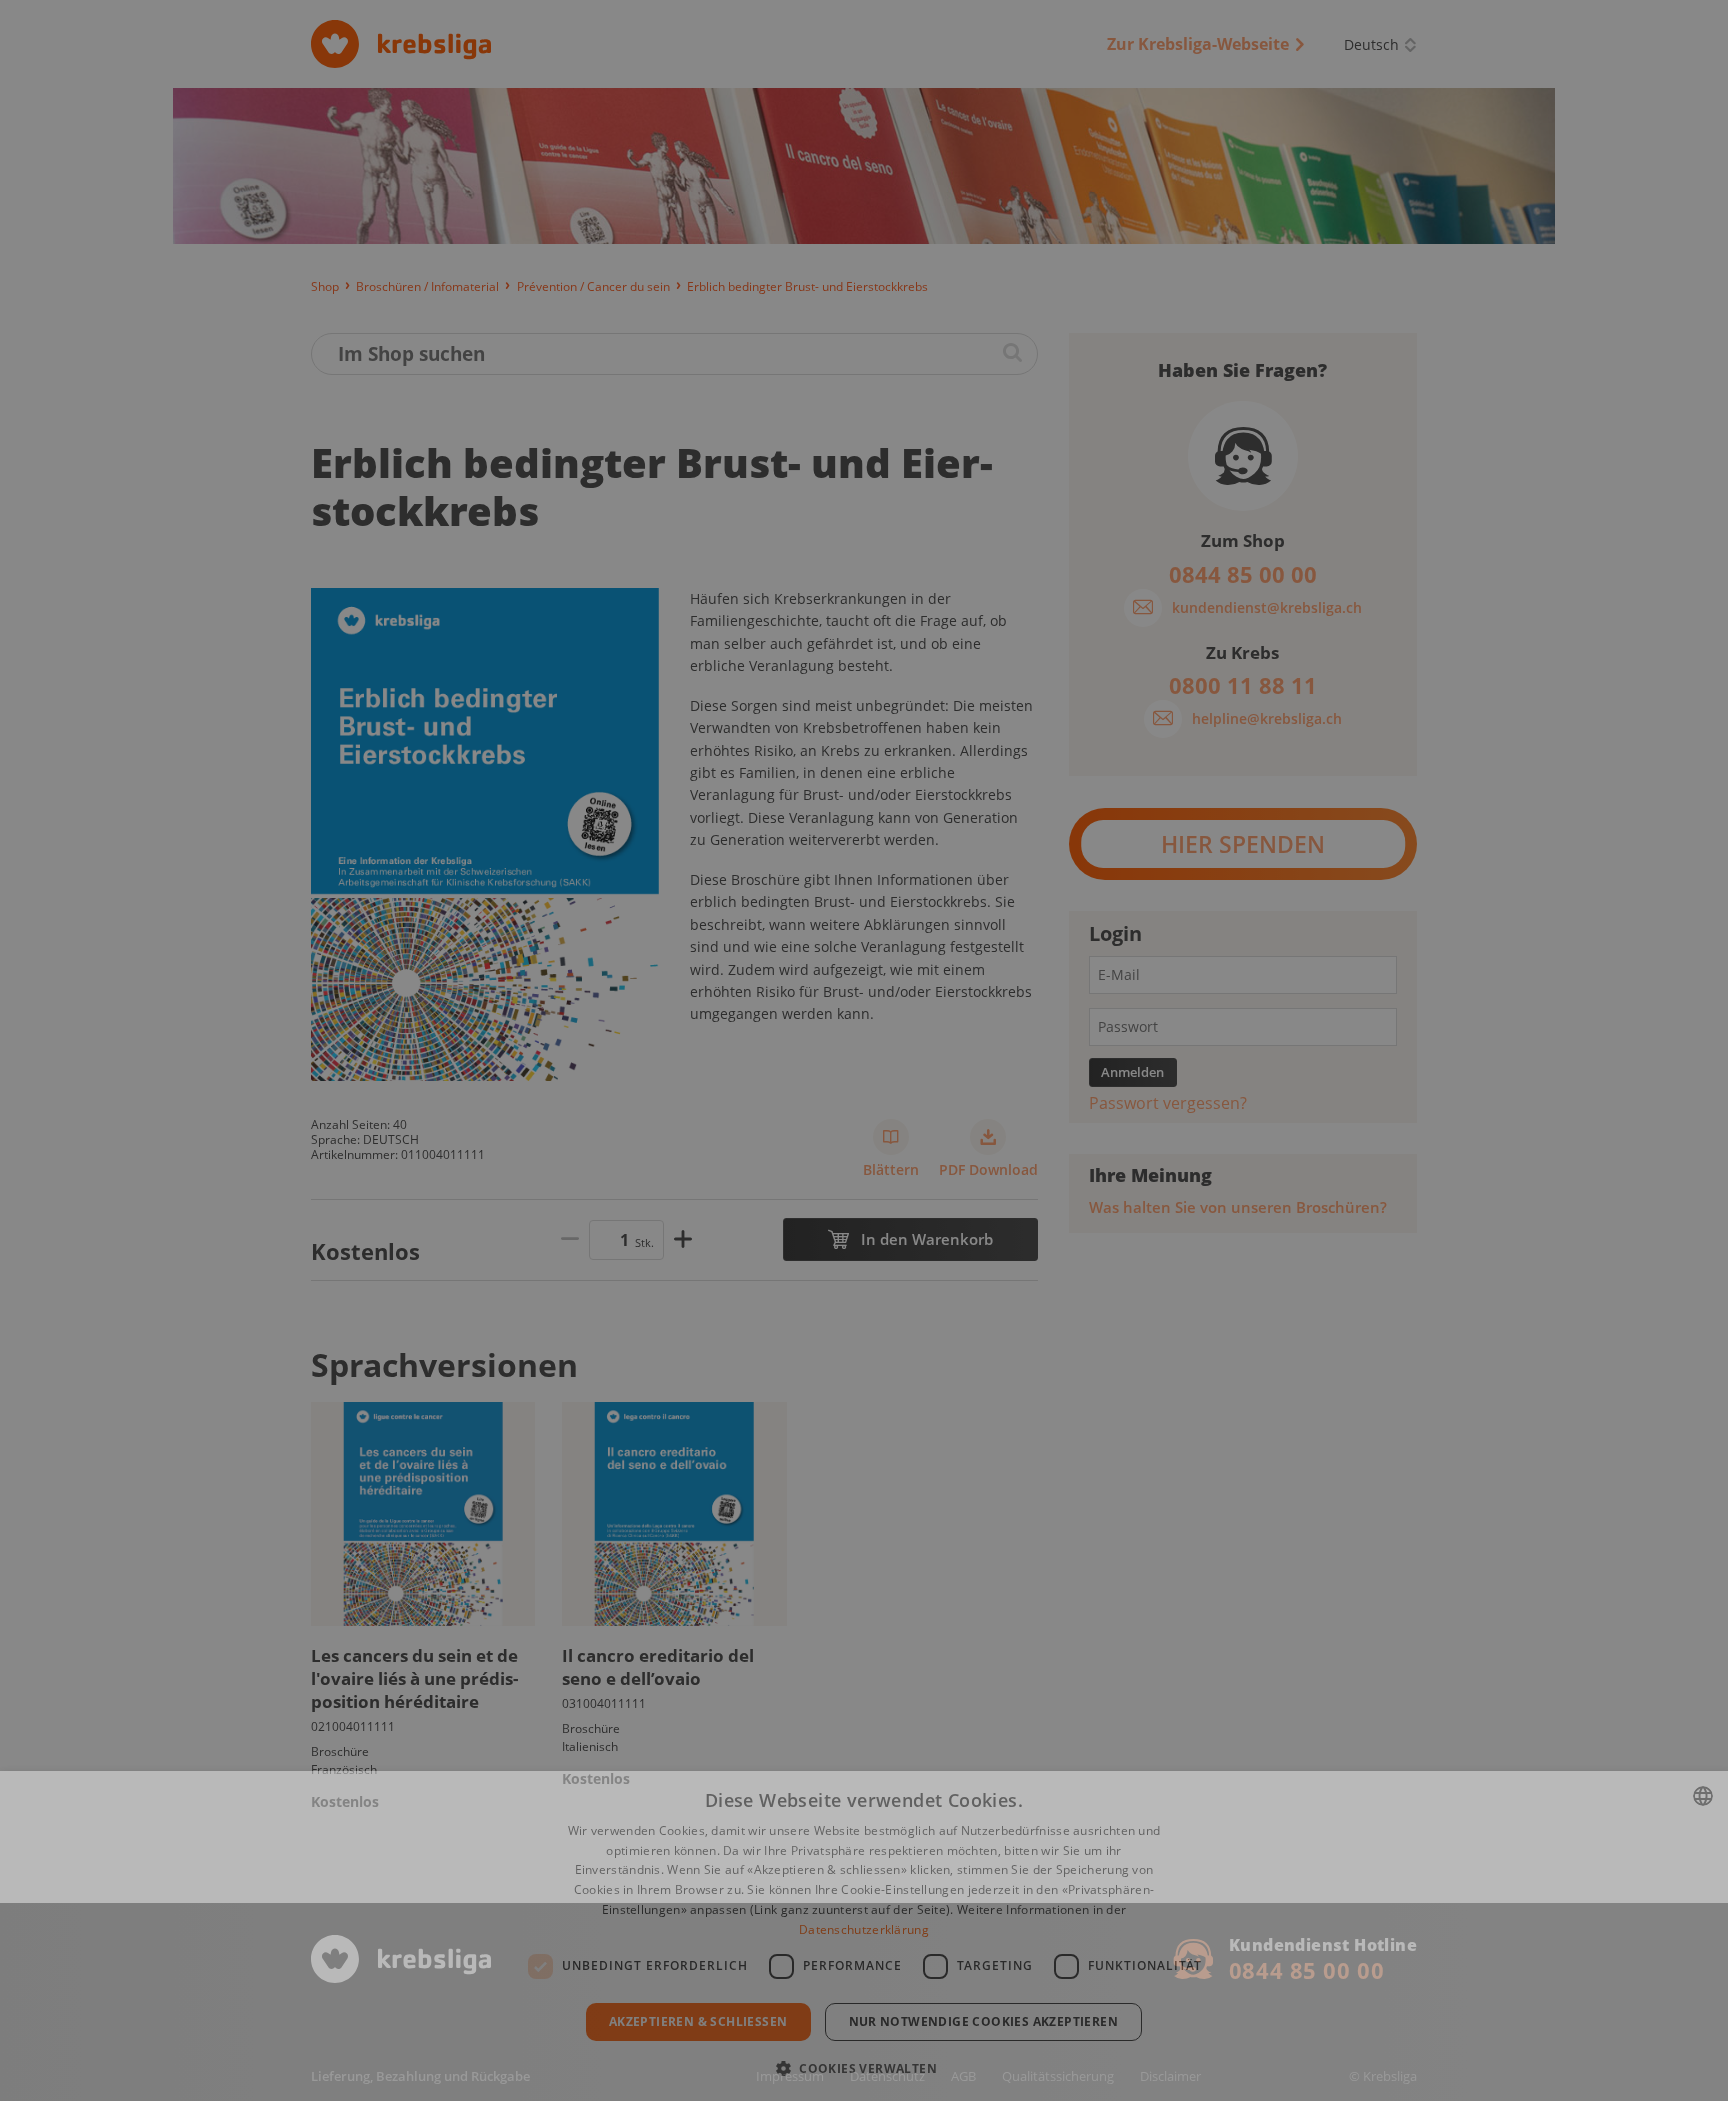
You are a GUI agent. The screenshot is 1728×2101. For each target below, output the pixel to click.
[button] (864, 2066)
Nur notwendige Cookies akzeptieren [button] (984, 2021)
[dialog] (864, 1936)
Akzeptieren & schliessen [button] (698, 2021)
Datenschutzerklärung (864, 1929)
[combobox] (1703, 1796)
